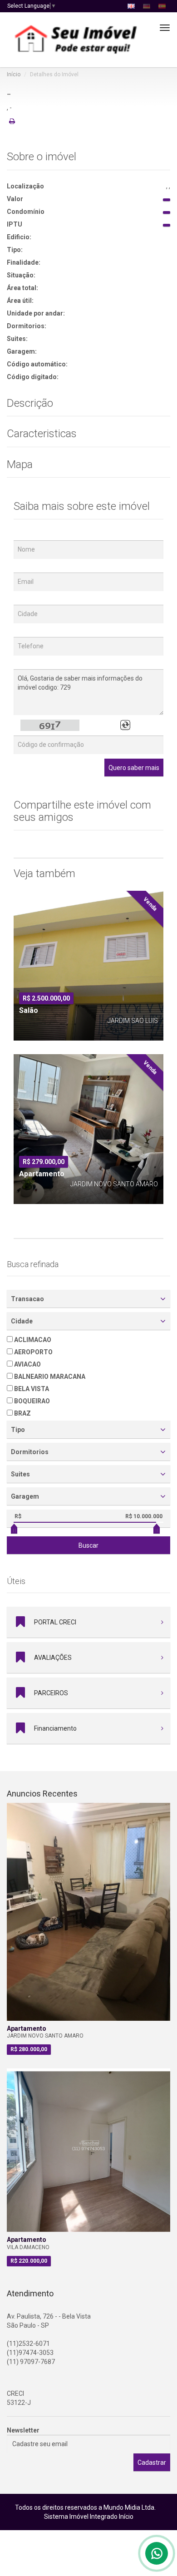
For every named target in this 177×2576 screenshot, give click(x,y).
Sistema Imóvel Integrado (81, 2517)
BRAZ (22, 1413)
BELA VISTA (31, 1389)
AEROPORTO (33, 1352)
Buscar (88, 1545)
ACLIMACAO (32, 1340)
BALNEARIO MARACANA (49, 1377)
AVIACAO (27, 1364)
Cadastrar (152, 2462)
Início (14, 74)
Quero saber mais (134, 768)
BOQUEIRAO (31, 1401)
